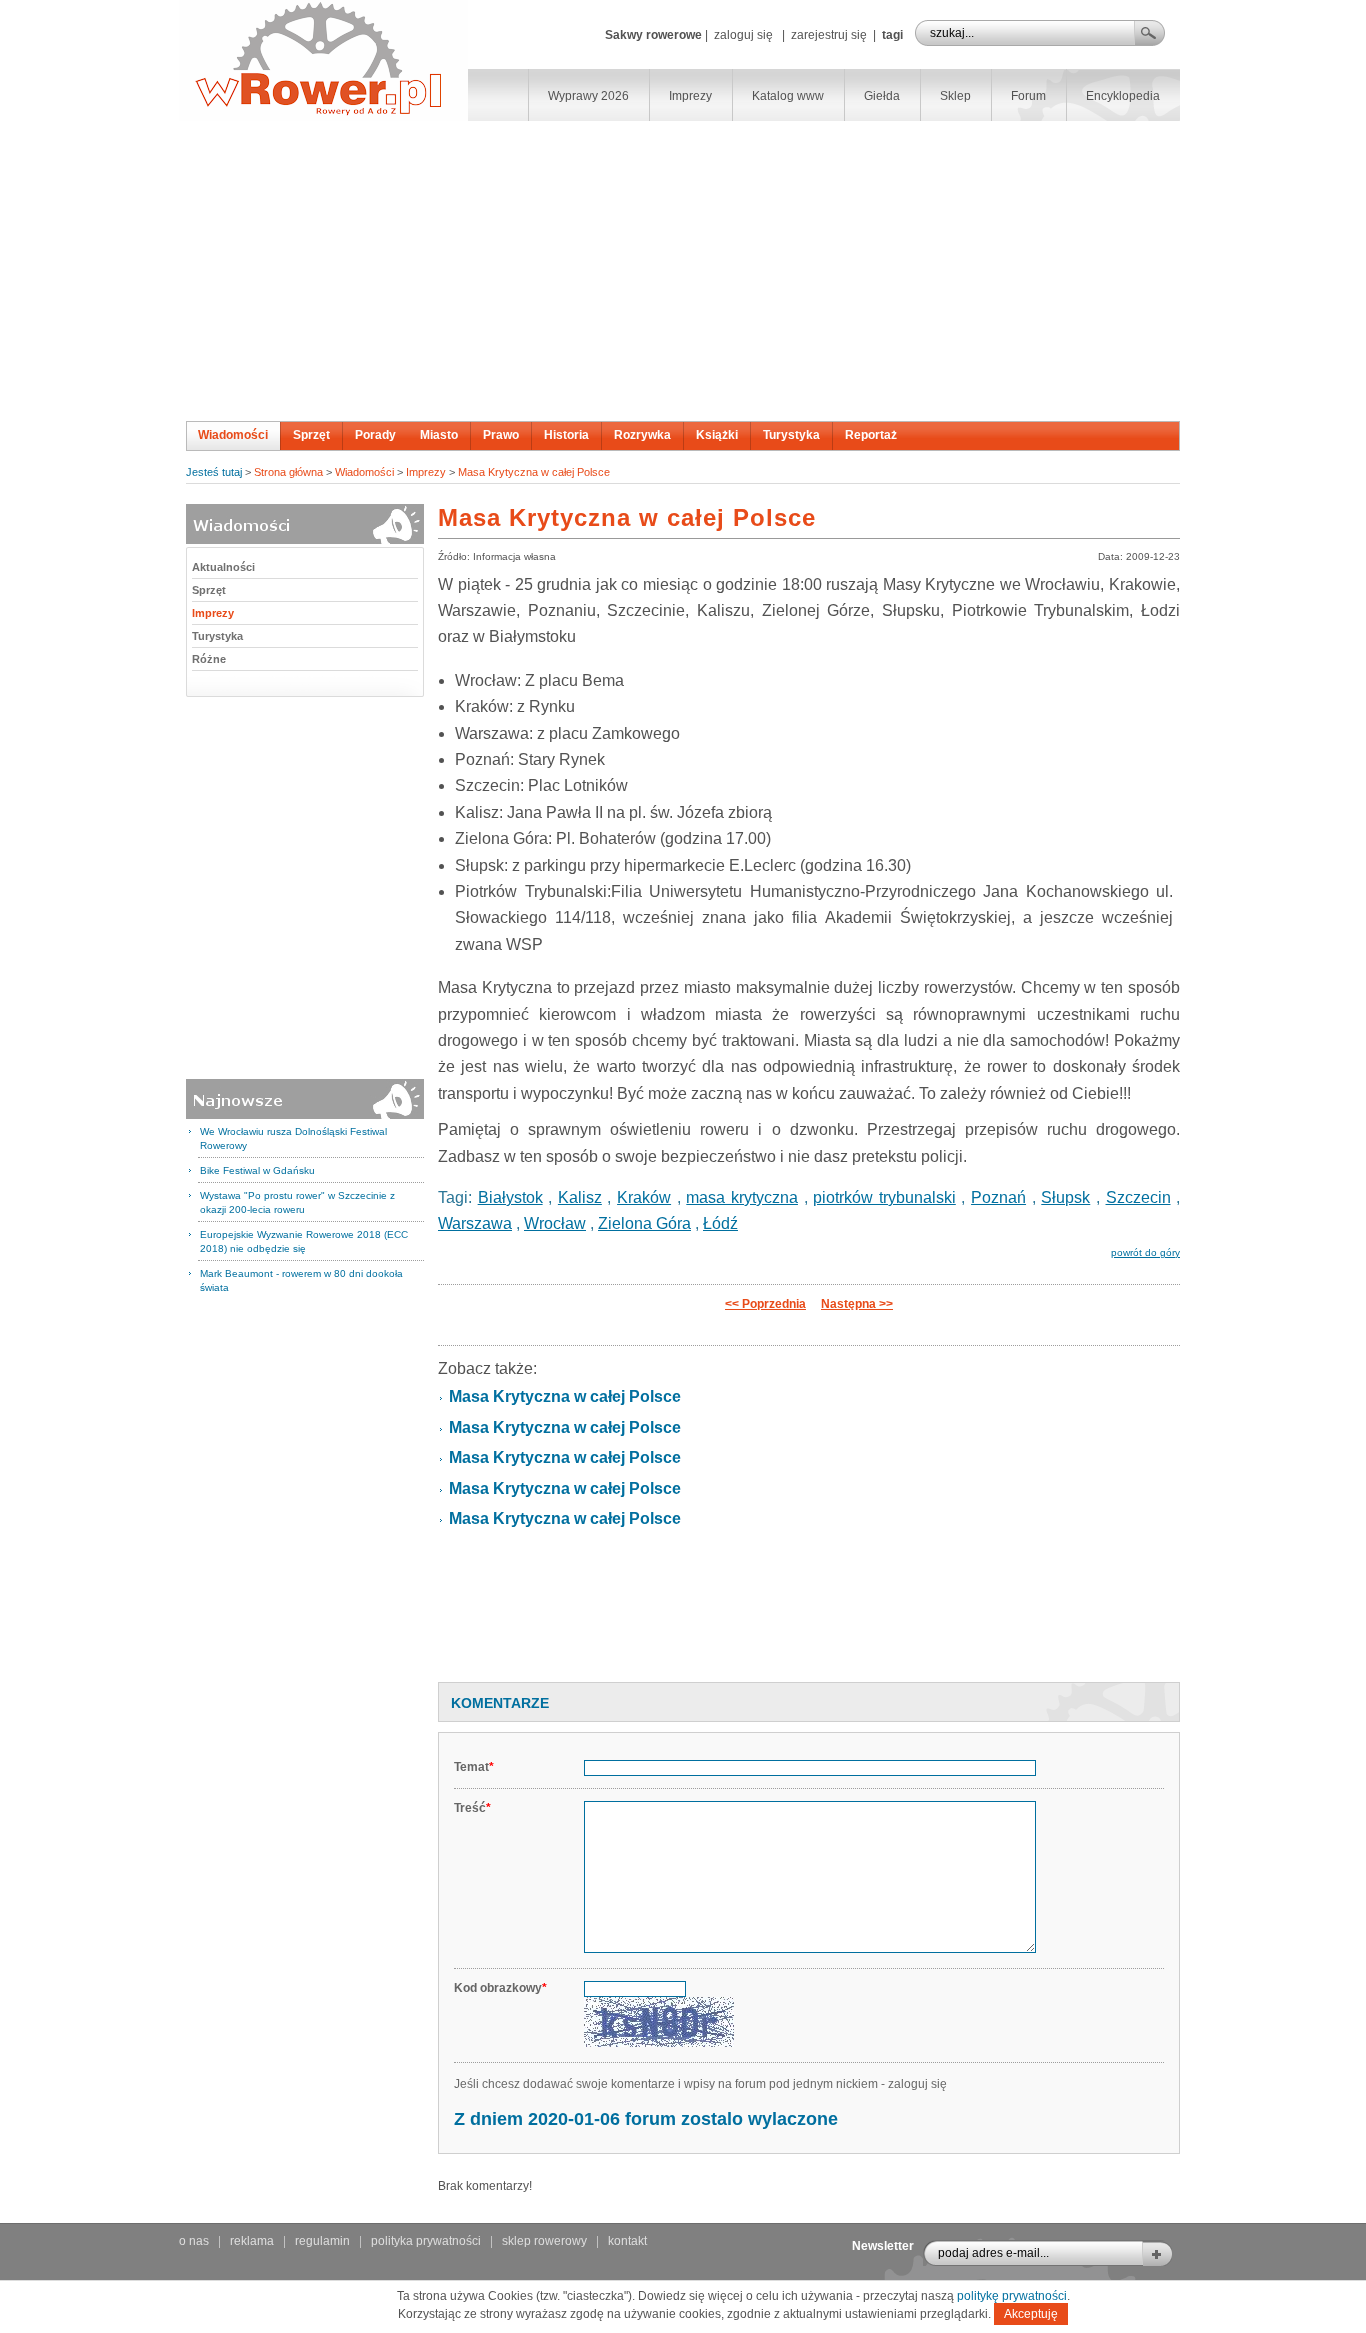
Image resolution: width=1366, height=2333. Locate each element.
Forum (1028, 96)
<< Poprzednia (765, 1304)
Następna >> (857, 1304)
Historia (566, 435)
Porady (375, 435)
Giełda (882, 96)
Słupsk (1065, 1197)
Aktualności (223, 567)
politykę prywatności (1012, 2296)
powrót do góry (1145, 1252)
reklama (252, 2241)
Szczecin (1138, 1197)
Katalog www (788, 96)
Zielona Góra (644, 1223)
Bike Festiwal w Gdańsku (257, 1170)
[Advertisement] (683, 271)
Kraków (644, 1197)
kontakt (627, 2241)
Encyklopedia (1123, 96)
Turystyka (791, 435)
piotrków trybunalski (884, 1197)
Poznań (998, 1197)
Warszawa (475, 1223)
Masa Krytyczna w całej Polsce (534, 472)
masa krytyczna (742, 1197)
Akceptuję (1031, 2314)
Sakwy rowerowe (653, 35)
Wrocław (555, 1223)
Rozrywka (642, 435)
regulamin (322, 2241)
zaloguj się (743, 35)
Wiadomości (233, 435)
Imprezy (690, 96)
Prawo (501, 435)
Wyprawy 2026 (588, 96)
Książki (717, 435)
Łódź (720, 1223)
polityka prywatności (426, 2241)
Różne (209, 659)
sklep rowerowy (544, 2241)
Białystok (510, 1197)
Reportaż (871, 435)
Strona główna (288, 472)
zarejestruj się (829, 35)
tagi (892, 35)
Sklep (955, 96)
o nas (194, 2241)
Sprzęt (311, 435)
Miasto (439, 435)
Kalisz (580, 1197)
